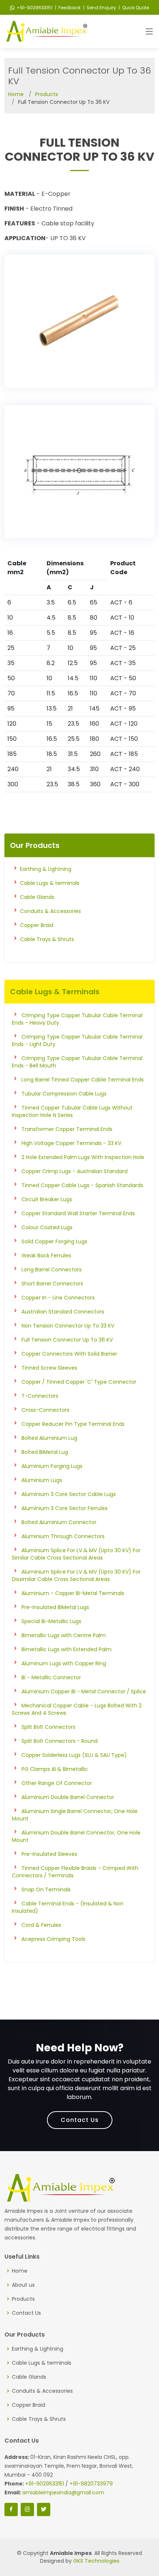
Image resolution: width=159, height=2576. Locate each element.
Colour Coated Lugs (47, 1227)
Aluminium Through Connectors (63, 1536)
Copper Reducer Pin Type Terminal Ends (73, 1424)
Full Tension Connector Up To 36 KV (67, 1340)
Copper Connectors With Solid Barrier (69, 1354)
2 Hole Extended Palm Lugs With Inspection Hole (83, 1157)
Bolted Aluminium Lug (49, 1438)
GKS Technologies (96, 2561)
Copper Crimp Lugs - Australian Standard (75, 1171)
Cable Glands (37, 897)
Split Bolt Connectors (48, 1727)
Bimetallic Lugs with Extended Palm (67, 1649)
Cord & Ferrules (41, 1925)
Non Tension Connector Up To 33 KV (68, 1326)
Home (16, 94)
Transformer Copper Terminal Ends (67, 1129)
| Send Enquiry (99, 8)
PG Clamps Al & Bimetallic (55, 1769)
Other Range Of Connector (57, 1783)
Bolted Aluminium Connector (59, 1522)
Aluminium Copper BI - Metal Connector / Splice (84, 1691)
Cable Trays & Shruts (47, 939)
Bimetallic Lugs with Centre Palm (64, 1635)
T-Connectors (40, 1396)
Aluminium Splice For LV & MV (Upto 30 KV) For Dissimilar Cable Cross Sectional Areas (76, 1575)
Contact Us (80, 2120)
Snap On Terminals (46, 1890)
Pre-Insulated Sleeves (49, 1854)
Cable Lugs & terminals (50, 883)
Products (47, 94)
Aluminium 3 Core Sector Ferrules (65, 1508)
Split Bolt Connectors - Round (60, 1741)
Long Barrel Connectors (52, 1270)
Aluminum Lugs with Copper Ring (64, 1663)
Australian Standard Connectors (63, 1312)
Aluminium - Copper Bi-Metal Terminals (73, 1593)
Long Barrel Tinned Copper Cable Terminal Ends (83, 1080)
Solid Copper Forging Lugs (54, 1241)
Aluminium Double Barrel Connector (68, 1797)
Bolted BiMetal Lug (45, 1452)
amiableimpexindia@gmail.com (63, 2492)
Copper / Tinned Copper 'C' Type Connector (79, 1382)
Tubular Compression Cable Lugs (64, 1094)
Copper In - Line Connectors (58, 1298)
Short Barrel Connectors (52, 1284)
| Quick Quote (133, 8)
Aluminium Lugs (42, 1480)
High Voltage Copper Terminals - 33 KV (71, 1143)
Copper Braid (37, 925)
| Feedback (67, 8)
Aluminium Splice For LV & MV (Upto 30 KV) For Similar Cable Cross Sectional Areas (76, 1554)
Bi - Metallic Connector (51, 1677)
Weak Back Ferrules (46, 1255)
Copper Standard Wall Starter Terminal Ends (78, 1213)
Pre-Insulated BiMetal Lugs (55, 1607)
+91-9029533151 (35, 8)
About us (23, 2285)
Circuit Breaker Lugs (47, 1199)
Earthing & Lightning (46, 869)
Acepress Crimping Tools (53, 1939)
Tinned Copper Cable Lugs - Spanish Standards (82, 1185)
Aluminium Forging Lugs (52, 1466)
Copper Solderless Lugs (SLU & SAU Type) (74, 1755)
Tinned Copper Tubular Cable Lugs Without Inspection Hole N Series (72, 1111)
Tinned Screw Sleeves (49, 1368)
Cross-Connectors (45, 1410)
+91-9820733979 (91, 2484)
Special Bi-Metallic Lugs (51, 1621)
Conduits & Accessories (50, 911)
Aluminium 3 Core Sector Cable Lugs (69, 1494)
